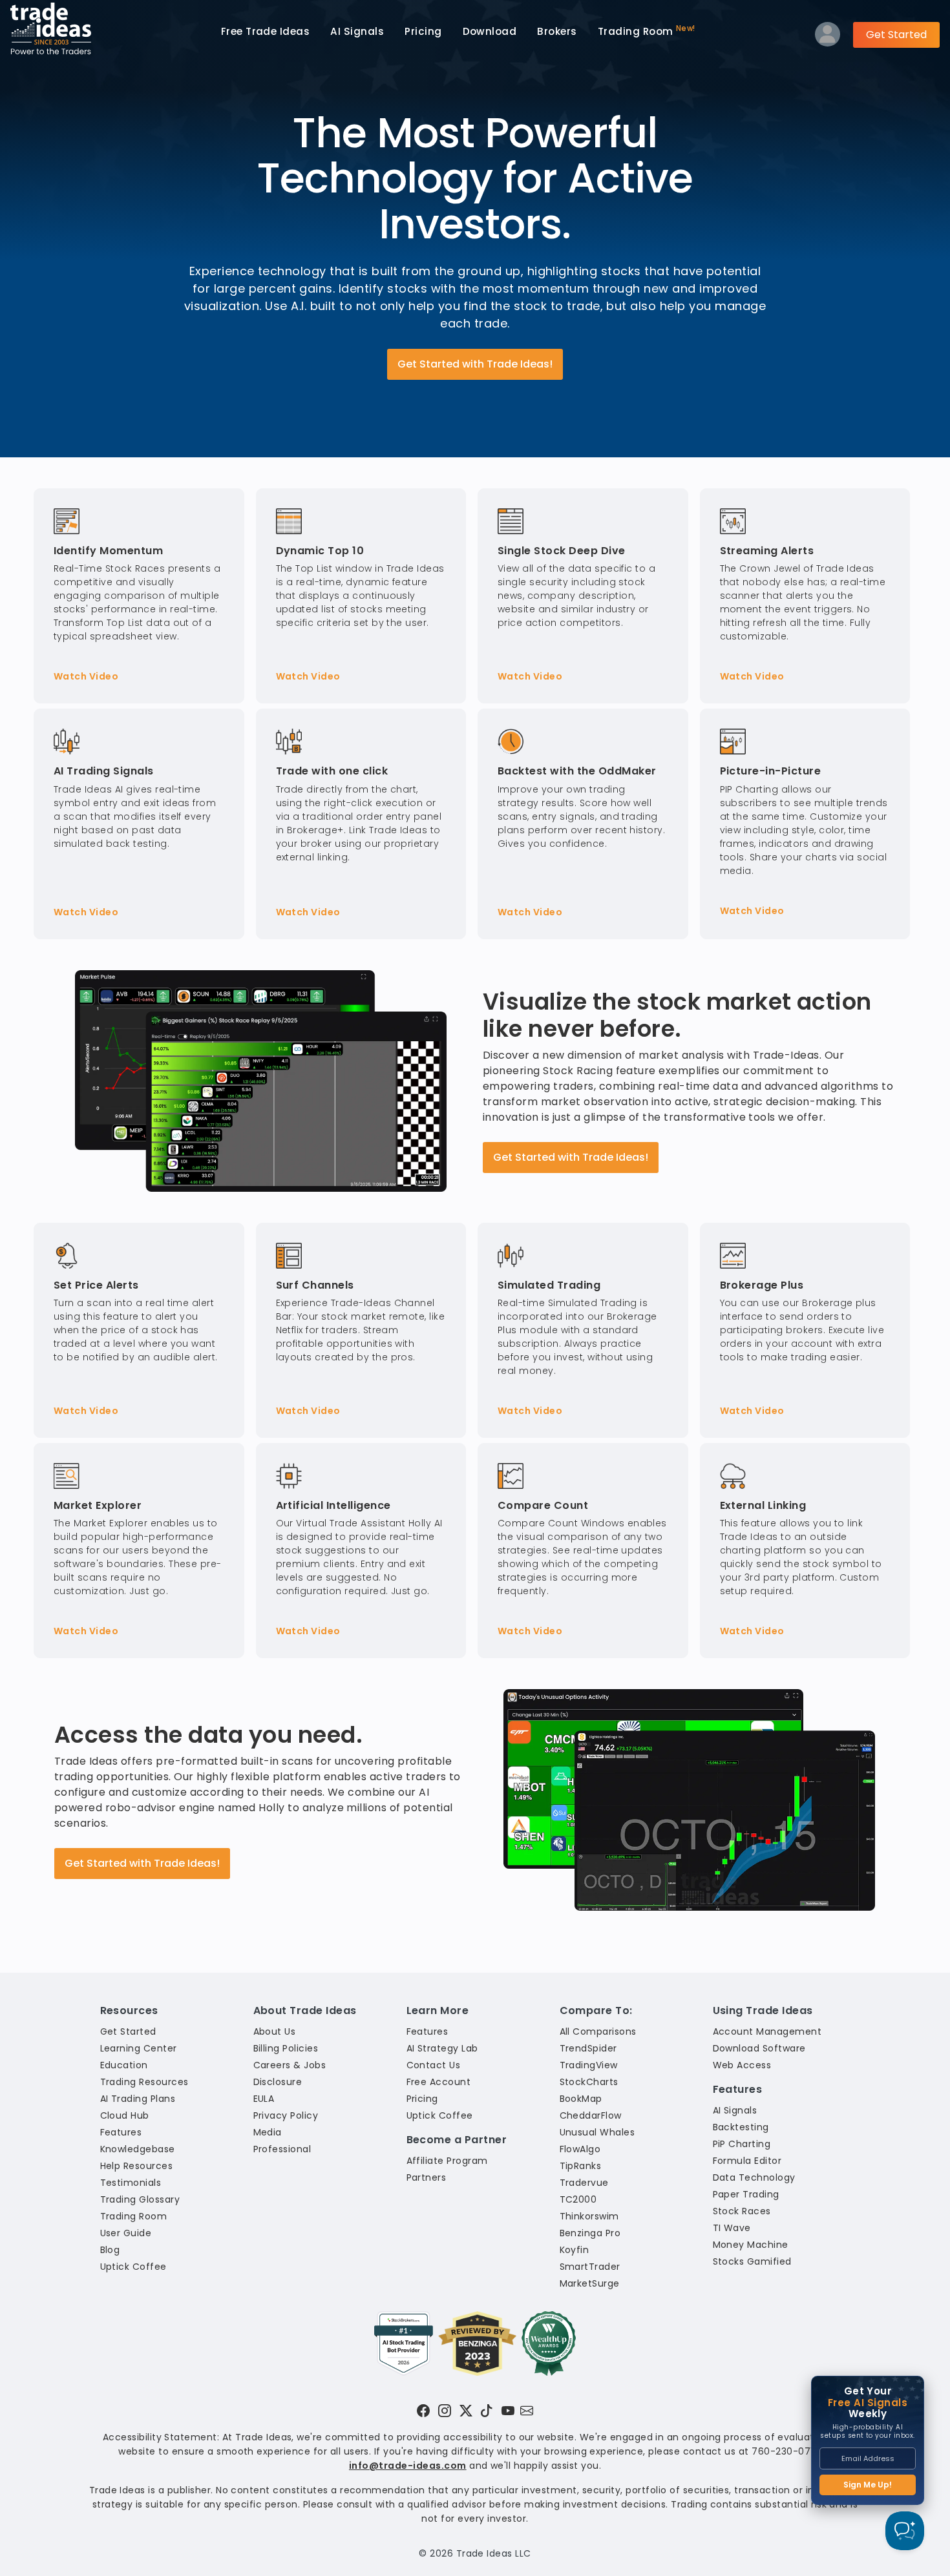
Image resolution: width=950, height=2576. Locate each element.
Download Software (759, 2048)
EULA (264, 2099)
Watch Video (86, 676)
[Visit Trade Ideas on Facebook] (423, 2411)
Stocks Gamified (752, 2261)
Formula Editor (747, 2161)
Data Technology (754, 2177)
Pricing (423, 31)
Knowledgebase (138, 2149)
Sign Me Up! (868, 2485)
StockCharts (589, 2082)
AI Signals (357, 31)
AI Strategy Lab (442, 2048)
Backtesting (741, 2127)
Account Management (767, 2031)
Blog (110, 2250)
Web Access (742, 2065)
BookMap (581, 2099)
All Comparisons (598, 2031)
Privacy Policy (286, 2115)
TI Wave (732, 2228)
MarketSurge (590, 2283)
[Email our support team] (527, 2411)
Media (268, 2132)
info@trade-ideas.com (408, 2466)
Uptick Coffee (133, 2267)
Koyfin (575, 2250)
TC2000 (578, 2199)
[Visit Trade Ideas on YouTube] (508, 2411)
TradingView (589, 2065)
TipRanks (581, 2166)
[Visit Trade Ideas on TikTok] (487, 2411)
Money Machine (751, 2245)
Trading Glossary (140, 2199)
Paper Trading (746, 2194)
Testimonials (131, 2183)
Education (124, 2065)
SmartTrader (590, 2267)
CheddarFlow (591, 2115)
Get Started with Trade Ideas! (475, 364)
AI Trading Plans (138, 2099)
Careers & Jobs (290, 2065)
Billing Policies (286, 2048)
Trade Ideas (266, 31)
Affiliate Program (447, 2161)
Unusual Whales (597, 2132)
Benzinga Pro (590, 2233)
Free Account (439, 2082)
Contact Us (434, 2065)
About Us (275, 2031)
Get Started (896, 35)
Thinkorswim (589, 2216)
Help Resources (137, 2166)
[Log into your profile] (828, 37)
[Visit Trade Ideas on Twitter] (466, 2411)
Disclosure (278, 2082)
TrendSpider (588, 2048)
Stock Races (742, 2211)
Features (121, 2132)
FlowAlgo (580, 2149)
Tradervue (584, 2183)
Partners (427, 2177)
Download (490, 31)
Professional (282, 2149)
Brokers (557, 31)
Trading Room (647, 31)
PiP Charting (742, 2144)
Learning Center (139, 2048)
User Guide (126, 2233)
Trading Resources (144, 2082)
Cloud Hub (125, 2115)
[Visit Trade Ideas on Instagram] (445, 2411)
